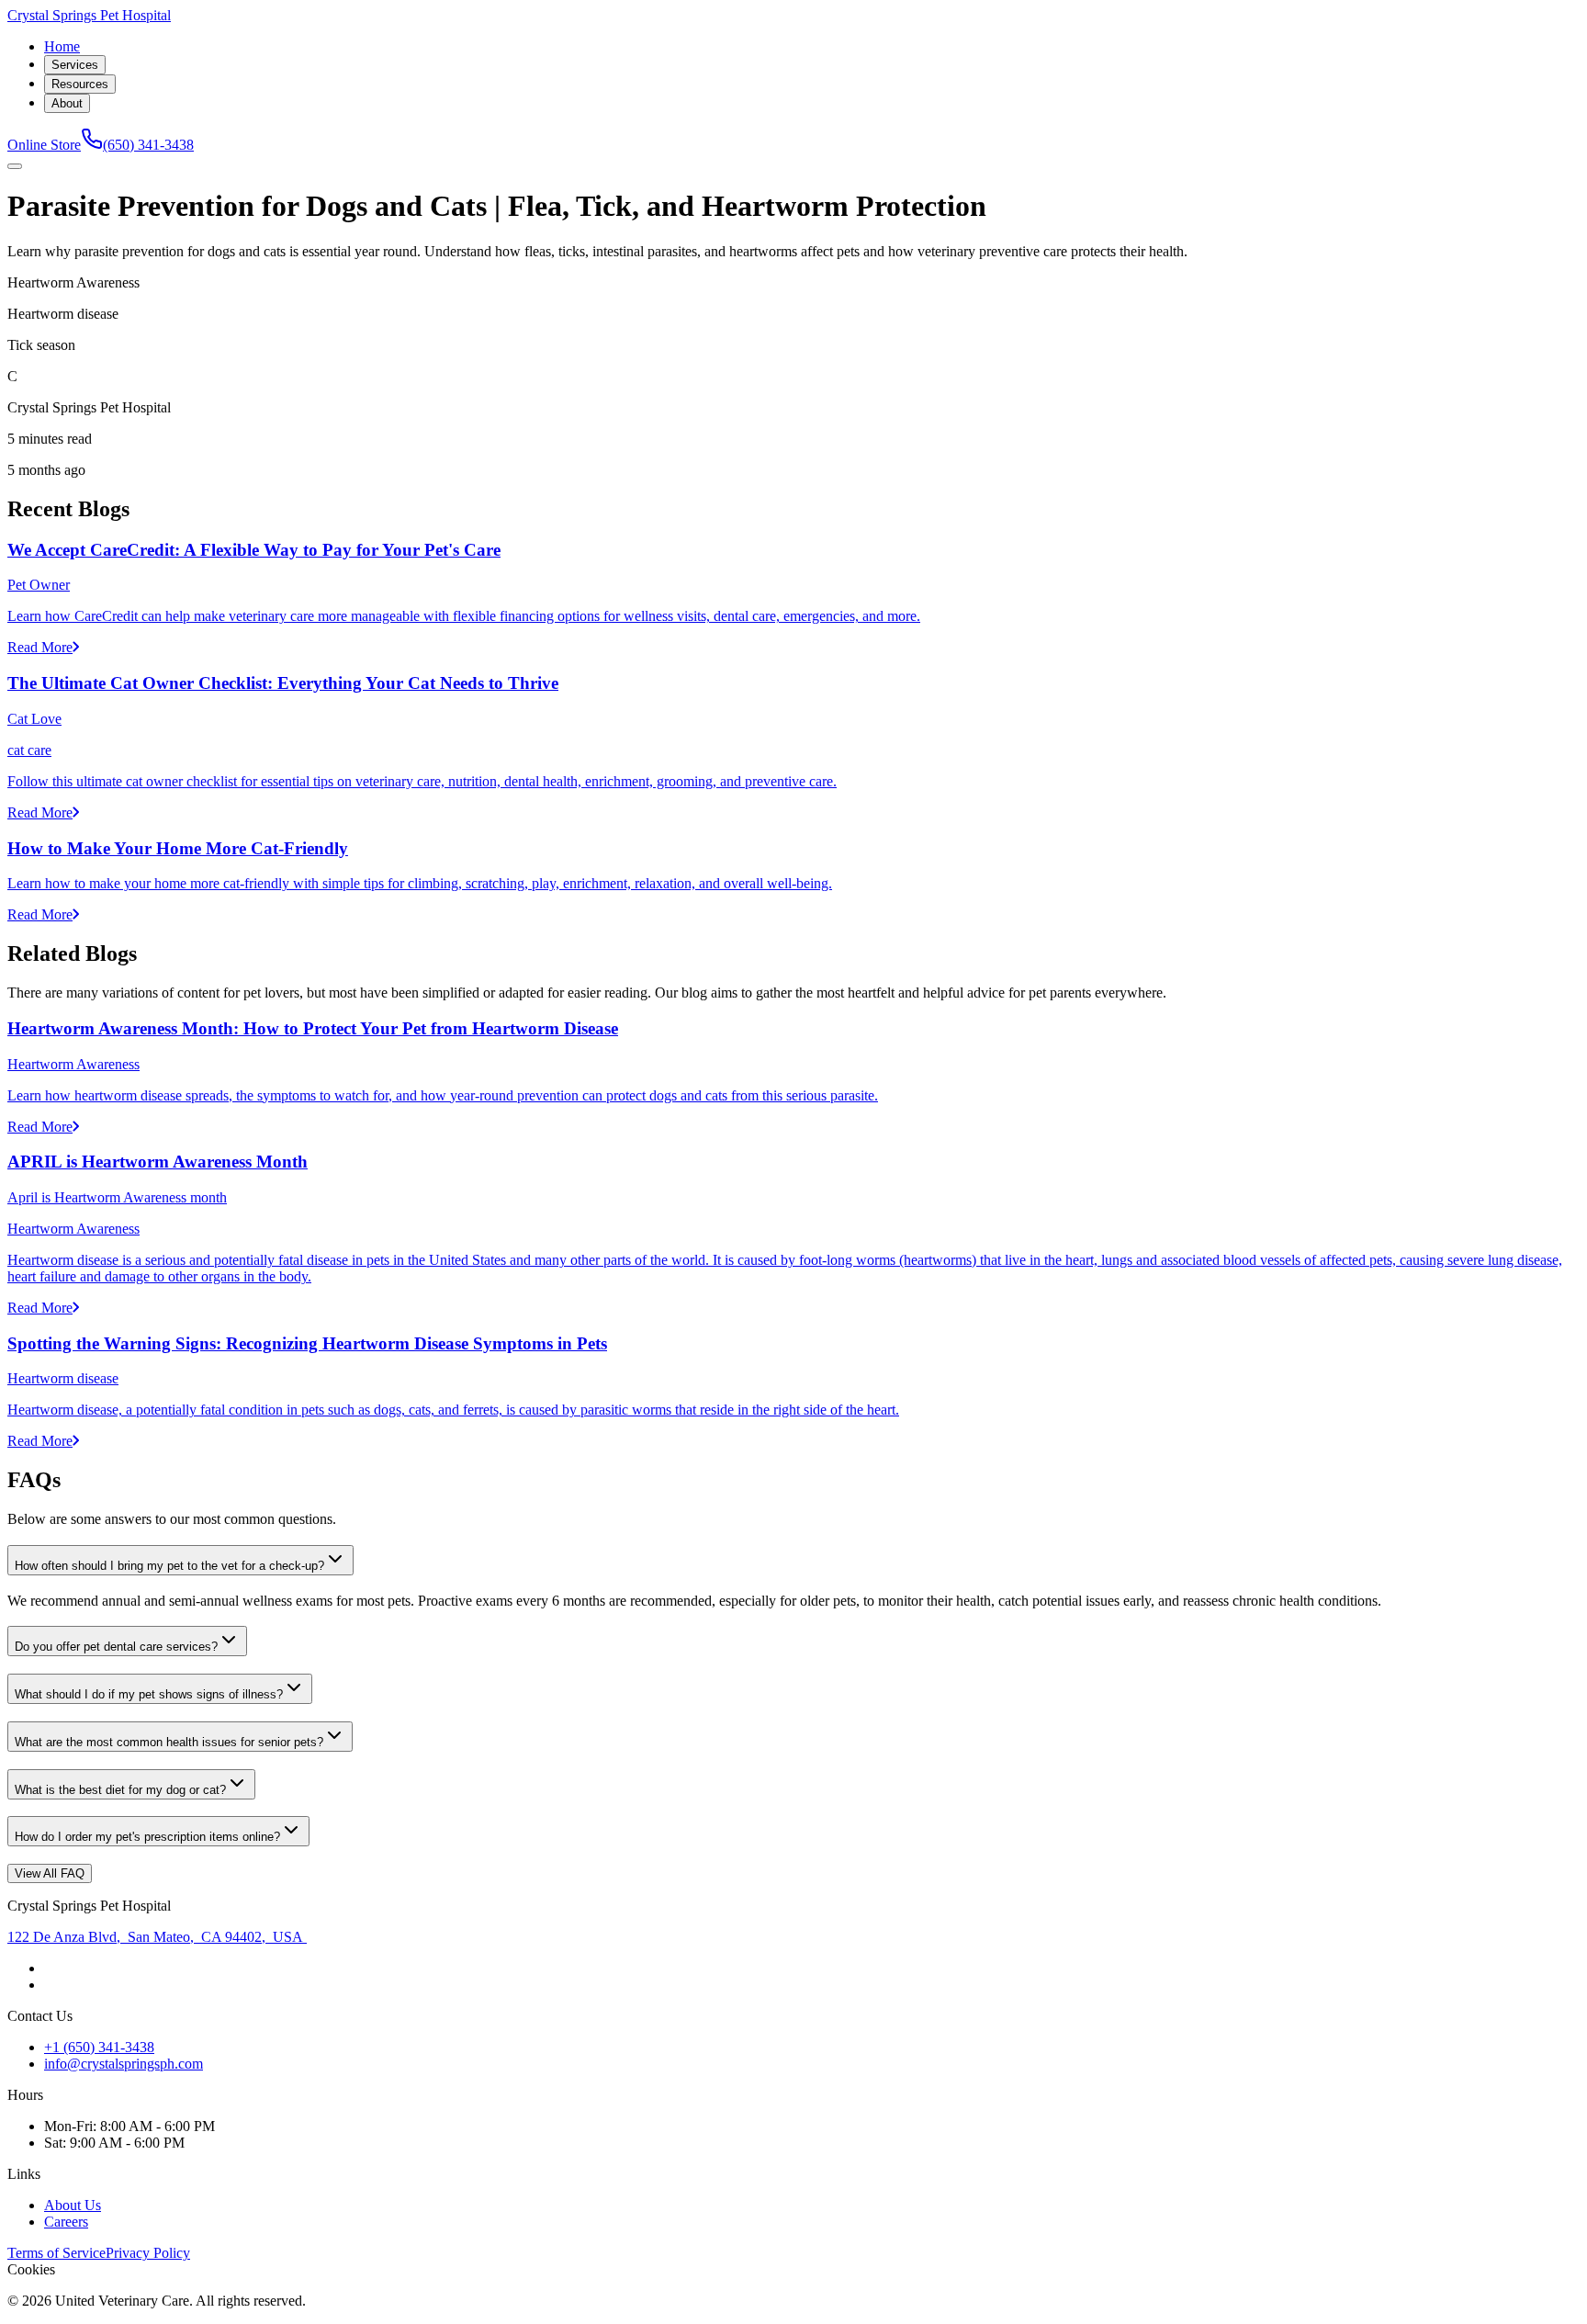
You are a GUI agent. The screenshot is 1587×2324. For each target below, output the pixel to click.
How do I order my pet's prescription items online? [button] (147, 1837)
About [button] (67, 103)
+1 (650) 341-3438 (99, 2047)
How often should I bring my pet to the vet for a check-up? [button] (169, 1566)
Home (62, 46)
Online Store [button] (44, 145)
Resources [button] (80, 84)
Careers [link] (66, 2222)
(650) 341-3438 (148, 145)
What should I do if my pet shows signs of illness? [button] (149, 1694)
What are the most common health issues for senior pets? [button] (169, 1742)
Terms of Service (56, 2253)
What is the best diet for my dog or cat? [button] (120, 1790)
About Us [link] (73, 2205)
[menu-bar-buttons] (15, 166)
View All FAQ (50, 1873)
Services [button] (75, 65)
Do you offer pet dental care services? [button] (116, 1647)
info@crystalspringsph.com (124, 2064)
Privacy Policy (148, 2253)
